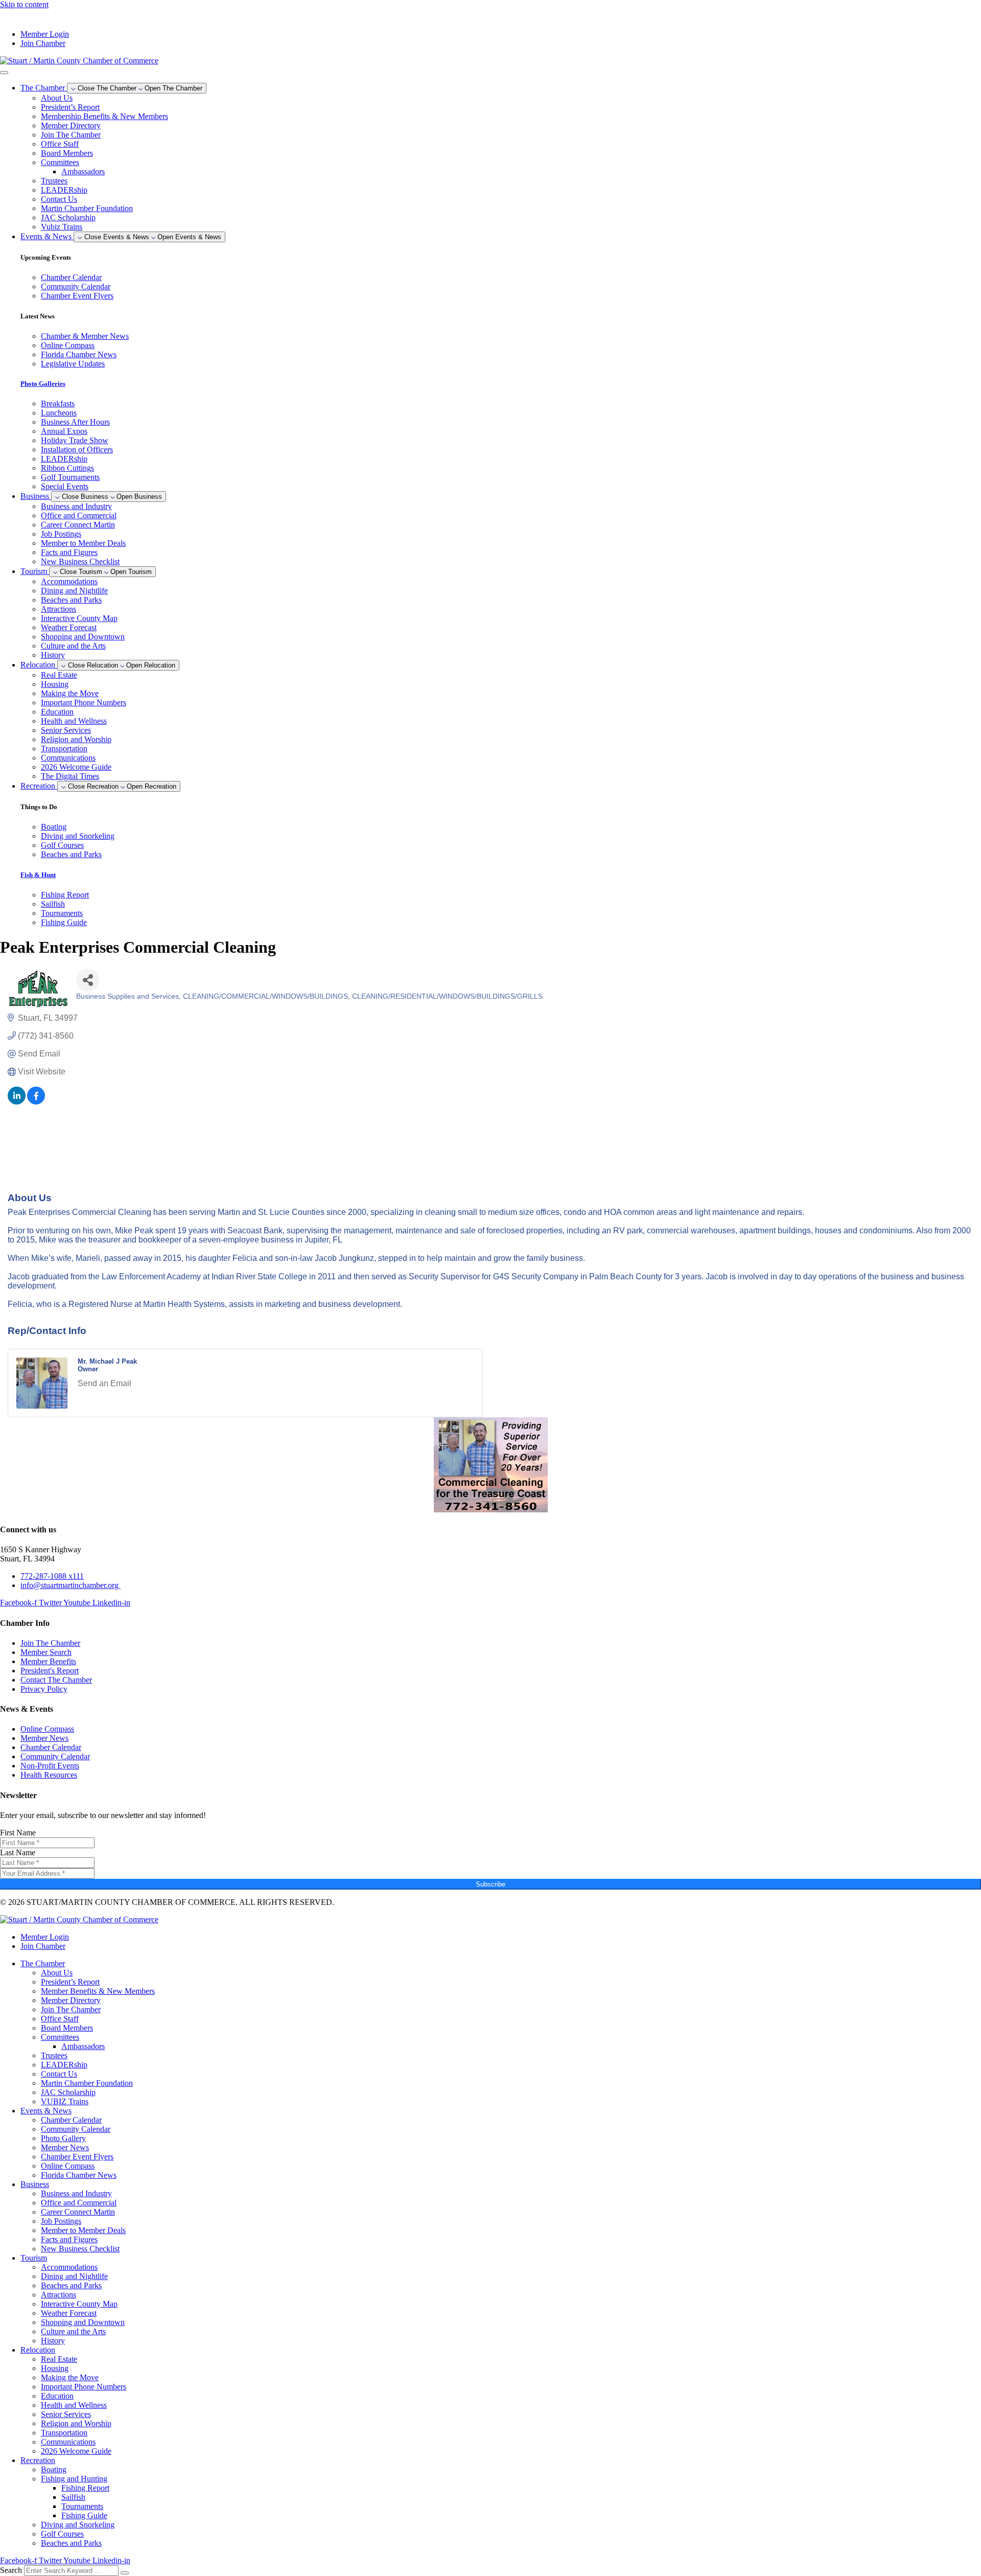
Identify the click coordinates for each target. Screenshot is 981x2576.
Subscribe (491, 1884)
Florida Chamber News (79, 2175)
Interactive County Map (79, 618)
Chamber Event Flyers (77, 2157)
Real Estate (59, 675)
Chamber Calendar (71, 2120)
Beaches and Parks (71, 600)
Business (35, 2184)
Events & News (46, 2111)
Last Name (18, 1853)
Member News (65, 2147)
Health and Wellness (74, 721)
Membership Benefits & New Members (104, 116)
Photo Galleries (43, 384)
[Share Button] (88, 980)
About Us (57, 98)
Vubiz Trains (62, 227)
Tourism (34, 2258)
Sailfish (73, 2497)
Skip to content (24, 4)
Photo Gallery (63, 2138)
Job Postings (61, 534)
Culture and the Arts (73, 646)
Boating (54, 2469)
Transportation (64, 749)
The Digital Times (70, 776)
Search (11, 2570)
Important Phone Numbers (84, 703)
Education (57, 712)
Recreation (38, 2460)
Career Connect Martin (78, 525)
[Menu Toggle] (4, 73)
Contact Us (59, 199)
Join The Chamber (71, 135)
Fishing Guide (84, 2515)
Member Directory (71, 125)
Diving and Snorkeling (78, 2525)
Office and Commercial (79, 515)
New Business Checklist (80, 561)
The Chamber (43, 1963)
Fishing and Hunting (74, 2479)
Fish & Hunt (38, 875)
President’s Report (70, 107)
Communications (68, 758)
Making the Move (70, 693)
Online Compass (68, 2166)
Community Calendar (76, 2129)
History (53, 655)
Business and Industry (76, 506)
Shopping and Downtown (83, 637)
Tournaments (82, 2506)
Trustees (54, 181)
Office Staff (60, 144)
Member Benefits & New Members (98, 1991)
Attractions (59, 609)
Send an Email (104, 1383)
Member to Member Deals (83, 543)
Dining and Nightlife (74, 591)
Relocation (38, 2350)
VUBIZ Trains (65, 2101)
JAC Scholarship (68, 217)
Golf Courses (62, 2534)
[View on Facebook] (36, 1102)
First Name (18, 1833)
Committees (60, 162)
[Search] (125, 2573)
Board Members (67, 153)
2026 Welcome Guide (76, 767)
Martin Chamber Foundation (87, 208)
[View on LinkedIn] (17, 1102)
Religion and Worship (76, 739)
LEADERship (64, 190)
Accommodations (69, 581)
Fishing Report (85, 2488)
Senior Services (66, 730)
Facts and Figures (69, 552)
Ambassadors (83, 171)
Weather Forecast (69, 627)
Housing (55, 684)
